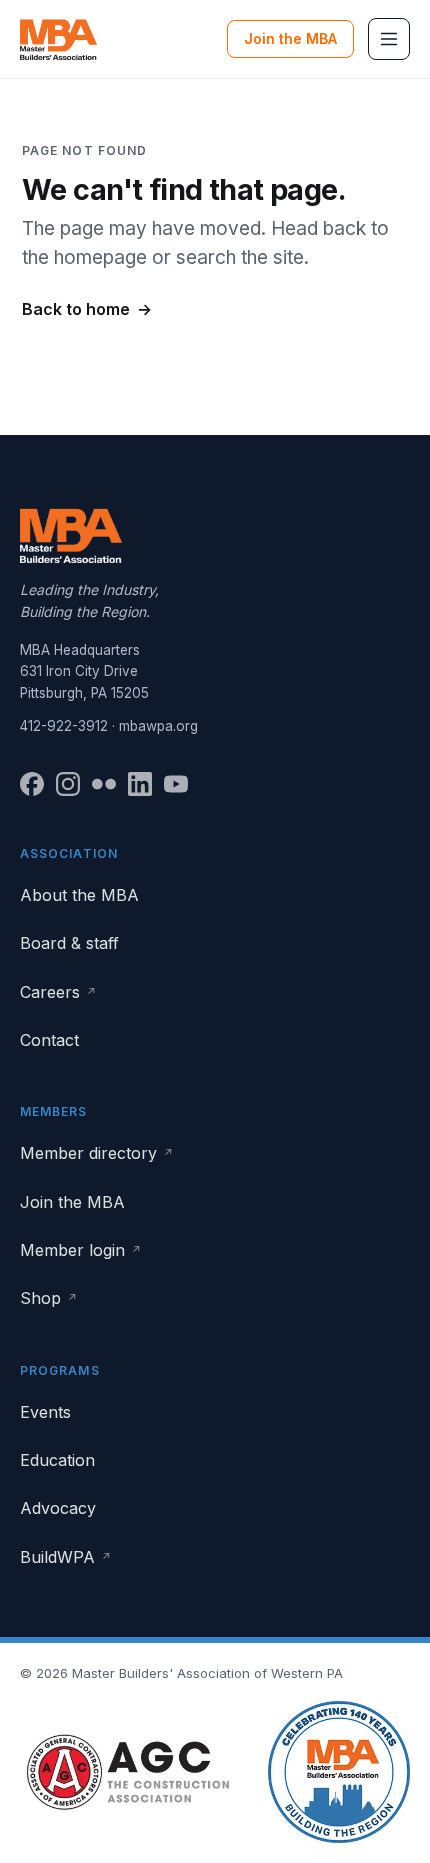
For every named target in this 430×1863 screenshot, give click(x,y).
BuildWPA (66, 1557)
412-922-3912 (64, 726)
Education (57, 1460)
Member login (81, 1250)
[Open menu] (389, 39)
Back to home (87, 309)
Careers (58, 992)
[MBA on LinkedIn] (140, 784)
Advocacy (58, 1508)
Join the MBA (290, 38)
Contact (49, 1040)
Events (45, 1412)
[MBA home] (58, 39)
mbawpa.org (158, 726)
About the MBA (79, 895)
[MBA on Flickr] (104, 784)
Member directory (97, 1153)
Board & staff (69, 943)
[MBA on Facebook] (32, 784)
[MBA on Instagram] (68, 784)
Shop (49, 1298)
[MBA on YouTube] (176, 784)
